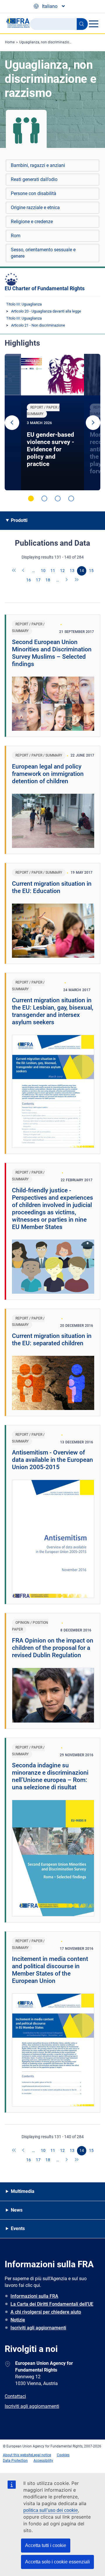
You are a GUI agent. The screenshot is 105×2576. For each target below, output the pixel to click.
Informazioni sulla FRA (34, 2296)
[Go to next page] (67, 580)
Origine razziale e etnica (35, 208)
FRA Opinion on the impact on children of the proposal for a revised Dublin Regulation (53, 1648)
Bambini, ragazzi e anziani (38, 165)
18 (48, 580)
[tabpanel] (52, 422)
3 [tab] (58, 499)
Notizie (18, 2320)
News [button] (17, 2210)
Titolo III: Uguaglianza (24, 304)
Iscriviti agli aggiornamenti (38, 2328)
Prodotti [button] (19, 520)
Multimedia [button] (23, 2191)
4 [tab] (71, 499)
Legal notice (42, 2455)
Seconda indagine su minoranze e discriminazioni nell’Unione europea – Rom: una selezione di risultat (50, 1776)
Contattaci (15, 2396)
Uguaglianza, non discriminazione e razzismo (55, 42)
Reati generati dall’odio (34, 179)
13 (72, 571)
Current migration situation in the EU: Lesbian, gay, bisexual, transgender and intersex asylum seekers (53, 1011)
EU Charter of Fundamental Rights (45, 288)
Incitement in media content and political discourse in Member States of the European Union (50, 1970)
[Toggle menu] (93, 24)
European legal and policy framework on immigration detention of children (48, 774)
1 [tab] (31, 499)
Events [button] (18, 2228)
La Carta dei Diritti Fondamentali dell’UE (52, 2304)
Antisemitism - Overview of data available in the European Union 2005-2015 (52, 1460)
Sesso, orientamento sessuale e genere (43, 253)
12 (62, 571)
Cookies (63, 2455)
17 (38, 580)
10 (43, 571)
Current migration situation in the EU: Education (52, 887)
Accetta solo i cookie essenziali (57, 2562)
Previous (12, 423)
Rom (16, 236)
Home (10, 42)
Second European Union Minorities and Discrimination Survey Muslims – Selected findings (52, 653)
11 (53, 571)
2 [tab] (44, 499)
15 (91, 571)
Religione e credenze (32, 222)
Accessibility (43, 2461)
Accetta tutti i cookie (46, 2545)
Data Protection (15, 2461)
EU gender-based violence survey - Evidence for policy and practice (50, 449)
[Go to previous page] (24, 571)
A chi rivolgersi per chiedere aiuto (46, 2312)
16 (29, 580)
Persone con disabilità (34, 193)
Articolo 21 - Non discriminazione (38, 325)
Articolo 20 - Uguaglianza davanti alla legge (46, 311)
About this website (17, 2455)
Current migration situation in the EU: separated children (52, 1340)
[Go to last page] (77, 580)
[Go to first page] (14, 571)
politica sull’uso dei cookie (51, 2510)
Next (93, 423)
